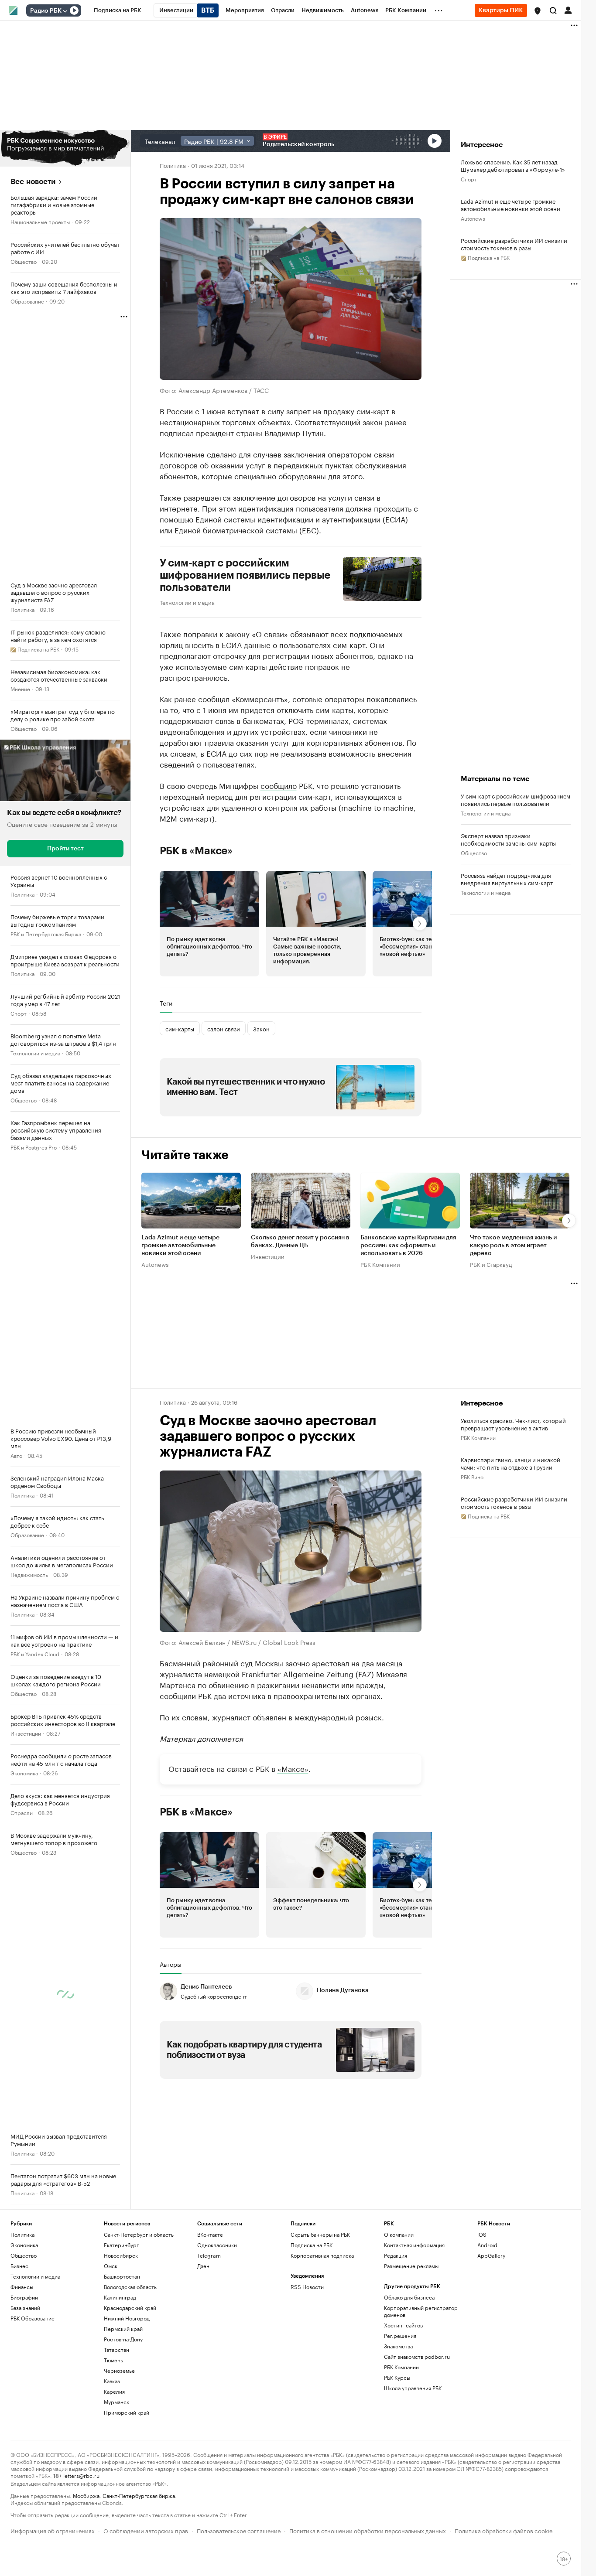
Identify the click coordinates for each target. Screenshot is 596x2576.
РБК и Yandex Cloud (35, 1653)
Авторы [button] (171, 1964)
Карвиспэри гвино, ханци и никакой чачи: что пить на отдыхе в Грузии (510, 1463)
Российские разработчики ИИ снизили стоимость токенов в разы (514, 244)
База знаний (25, 2308)
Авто (16, 1455)
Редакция (396, 2255)
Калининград (120, 2297)
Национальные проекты (40, 221)
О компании (399, 2234)
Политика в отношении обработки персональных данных (368, 2530)
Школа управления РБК (413, 2388)
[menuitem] (118, 10)
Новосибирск (121, 2255)
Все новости (33, 182)
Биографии (24, 2297)
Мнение (20, 688)
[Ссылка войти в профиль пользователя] (568, 10)
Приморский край (127, 2412)
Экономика (24, 1772)
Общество (24, 261)
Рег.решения (400, 2335)
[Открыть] (65, 11)
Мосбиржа (86, 2495)
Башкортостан (122, 2276)
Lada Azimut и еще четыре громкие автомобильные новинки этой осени (510, 205)
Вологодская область (130, 2287)
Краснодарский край (130, 2308)
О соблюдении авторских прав (146, 2530)
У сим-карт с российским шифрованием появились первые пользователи (245, 575)
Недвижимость (29, 1574)
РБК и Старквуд (491, 1264)
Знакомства (398, 2346)
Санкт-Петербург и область (139, 2234)
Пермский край (123, 2329)
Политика (22, 609)
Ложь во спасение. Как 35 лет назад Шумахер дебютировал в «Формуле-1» (513, 165)
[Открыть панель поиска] (553, 10)
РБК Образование (33, 2318)
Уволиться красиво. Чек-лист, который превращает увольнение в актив (513, 1424)
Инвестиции (26, 1733)
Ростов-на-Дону (123, 2339)
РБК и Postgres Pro (34, 1147)
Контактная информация (414, 2245)
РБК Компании (380, 1264)
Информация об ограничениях (53, 2530)
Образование (27, 301)
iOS (482, 2234)
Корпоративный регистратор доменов (421, 2311)
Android (487, 2245)
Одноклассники (217, 2245)
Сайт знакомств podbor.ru (417, 2356)
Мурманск (116, 2402)
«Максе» (293, 1768)
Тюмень (113, 2360)
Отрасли (22, 1812)
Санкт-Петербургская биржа (139, 2495)
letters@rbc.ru (81, 2475)
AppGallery (491, 2255)
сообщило (279, 785)
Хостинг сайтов (403, 2325)
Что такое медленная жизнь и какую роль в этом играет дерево (513, 1245)
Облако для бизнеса (409, 2297)
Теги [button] (166, 1003)
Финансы (22, 2287)
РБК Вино (472, 1476)
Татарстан (116, 2349)
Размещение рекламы (411, 2266)
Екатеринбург (121, 2245)
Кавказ (112, 2381)
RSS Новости (307, 2287)
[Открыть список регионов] (538, 11)
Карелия (114, 2391)
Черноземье (119, 2370)
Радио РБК (46, 11)
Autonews (473, 218)
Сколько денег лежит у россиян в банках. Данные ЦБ (300, 1242)
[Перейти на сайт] (65, 148)
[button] (538, 11)
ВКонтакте (210, 2234)
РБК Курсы (397, 2377)
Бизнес (19, 2266)
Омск (111, 2266)
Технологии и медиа (35, 1053)
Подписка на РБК (312, 2245)
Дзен (203, 2266)
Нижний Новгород (127, 2318)
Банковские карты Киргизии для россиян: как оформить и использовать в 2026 (408, 1245)
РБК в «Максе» (196, 851)
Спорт (19, 1013)
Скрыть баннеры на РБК (320, 2234)
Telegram (209, 2255)
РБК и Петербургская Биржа (46, 933)
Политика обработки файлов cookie (504, 2530)
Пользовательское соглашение (239, 2530)
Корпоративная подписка (322, 2255)
